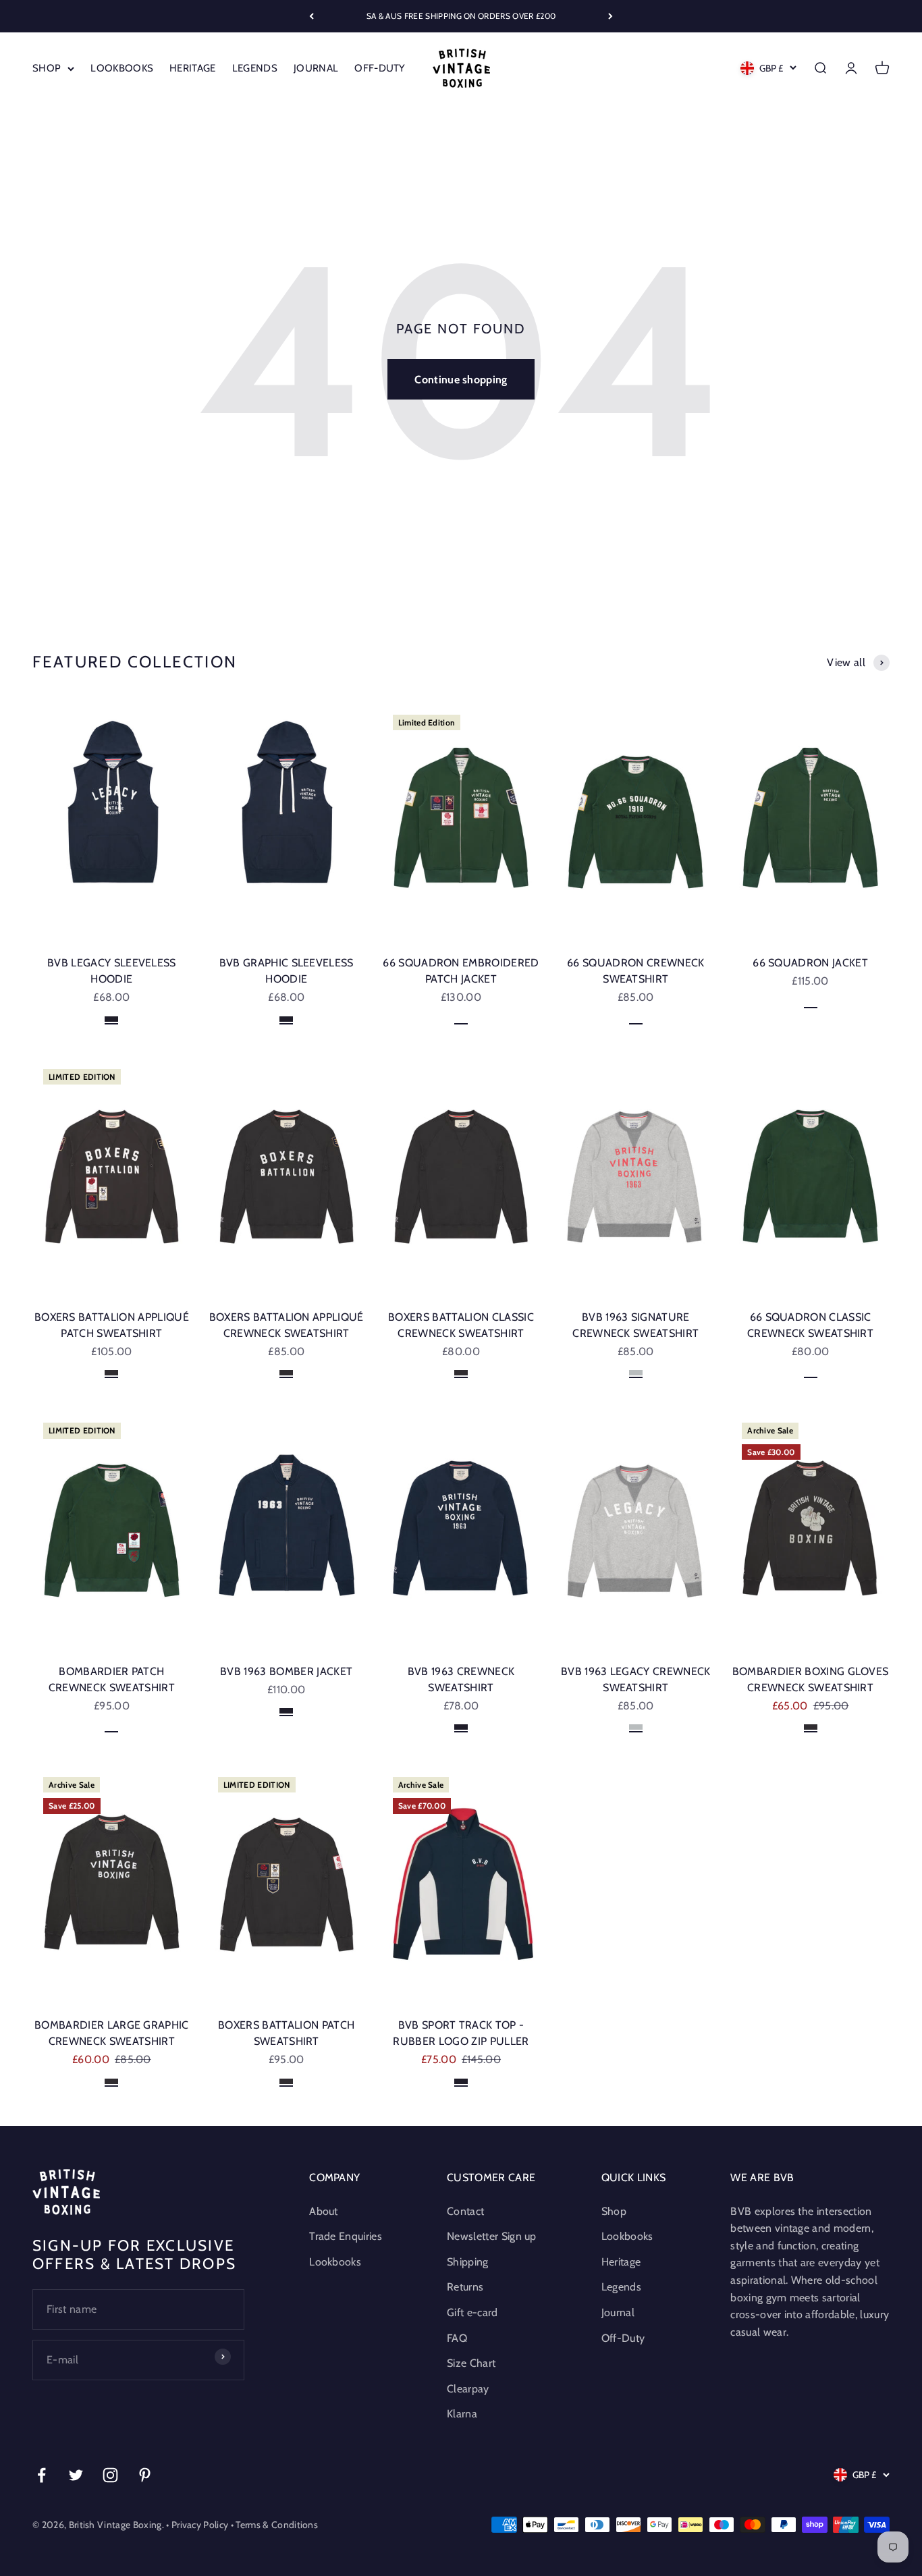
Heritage (193, 68)
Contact (465, 2211)
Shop (47, 68)
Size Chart (471, 2363)
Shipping (468, 2262)
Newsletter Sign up (492, 2236)
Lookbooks (122, 68)
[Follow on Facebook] (42, 2475)
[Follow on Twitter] (76, 2475)
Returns (465, 2287)
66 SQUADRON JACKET (810, 963)
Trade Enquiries (346, 2236)
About (324, 2211)
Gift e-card (472, 2312)
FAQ (457, 2338)
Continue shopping (461, 380)
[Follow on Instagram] (110, 2475)
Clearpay (468, 2389)
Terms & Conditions (277, 2525)
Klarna (462, 2414)
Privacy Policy (200, 2525)
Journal (316, 68)
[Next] (611, 16)
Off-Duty (380, 68)
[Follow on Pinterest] (145, 2475)
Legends (255, 68)
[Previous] (311, 16)
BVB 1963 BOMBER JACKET (286, 1671)
